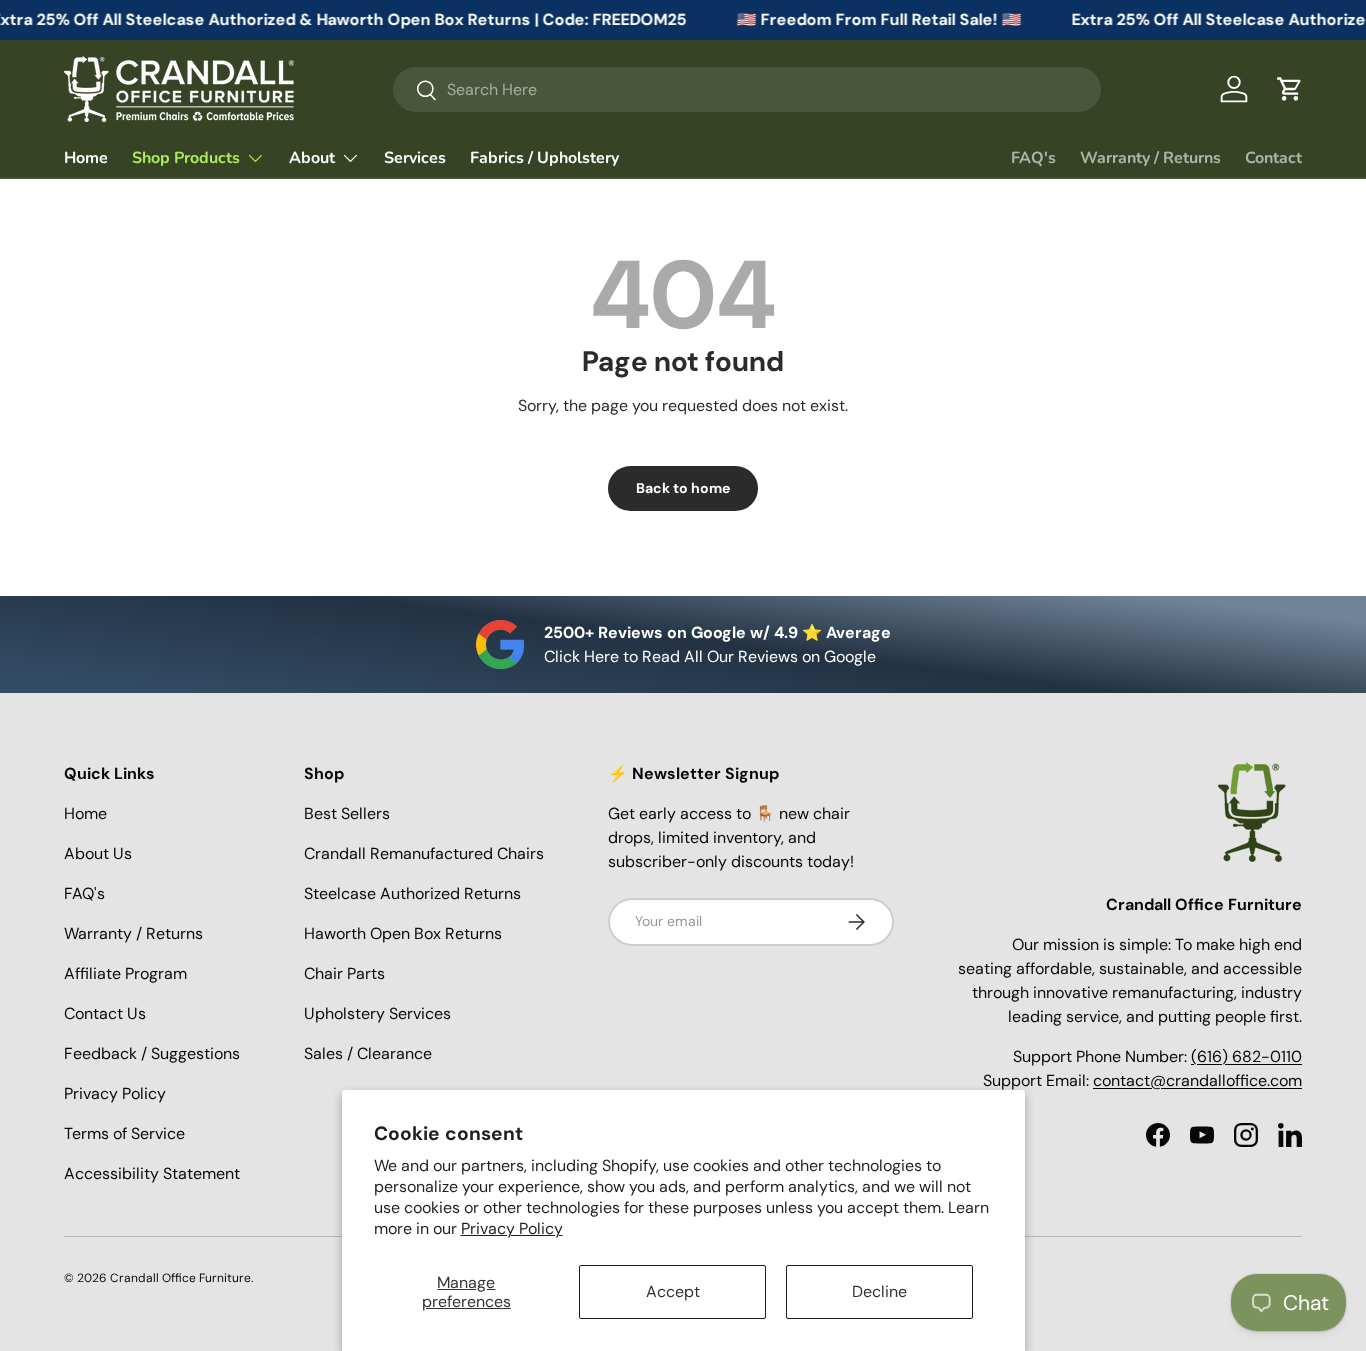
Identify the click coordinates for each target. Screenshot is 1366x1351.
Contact (1273, 158)
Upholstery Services (377, 1013)
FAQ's (1033, 158)
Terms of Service (124, 1133)
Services (415, 158)
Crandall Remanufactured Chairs (424, 853)
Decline (879, 1291)
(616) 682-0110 (1246, 1056)
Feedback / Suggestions (152, 1053)
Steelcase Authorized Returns (412, 893)
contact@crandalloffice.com (1197, 1080)
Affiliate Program (125, 973)
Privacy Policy (512, 1228)
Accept (673, 1291)
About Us (98, 853)
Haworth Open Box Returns (403, 933)
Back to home (683, 488)
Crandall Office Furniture (180, 1278)
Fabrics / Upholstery (544, 158)
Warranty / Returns (1150, 158)
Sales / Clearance (368, 1053)
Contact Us (105, 1013)
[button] (1290, 89)
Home (86, 158)
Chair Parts (344, 973)
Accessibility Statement (152, 1173)
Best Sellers (347, 813)
